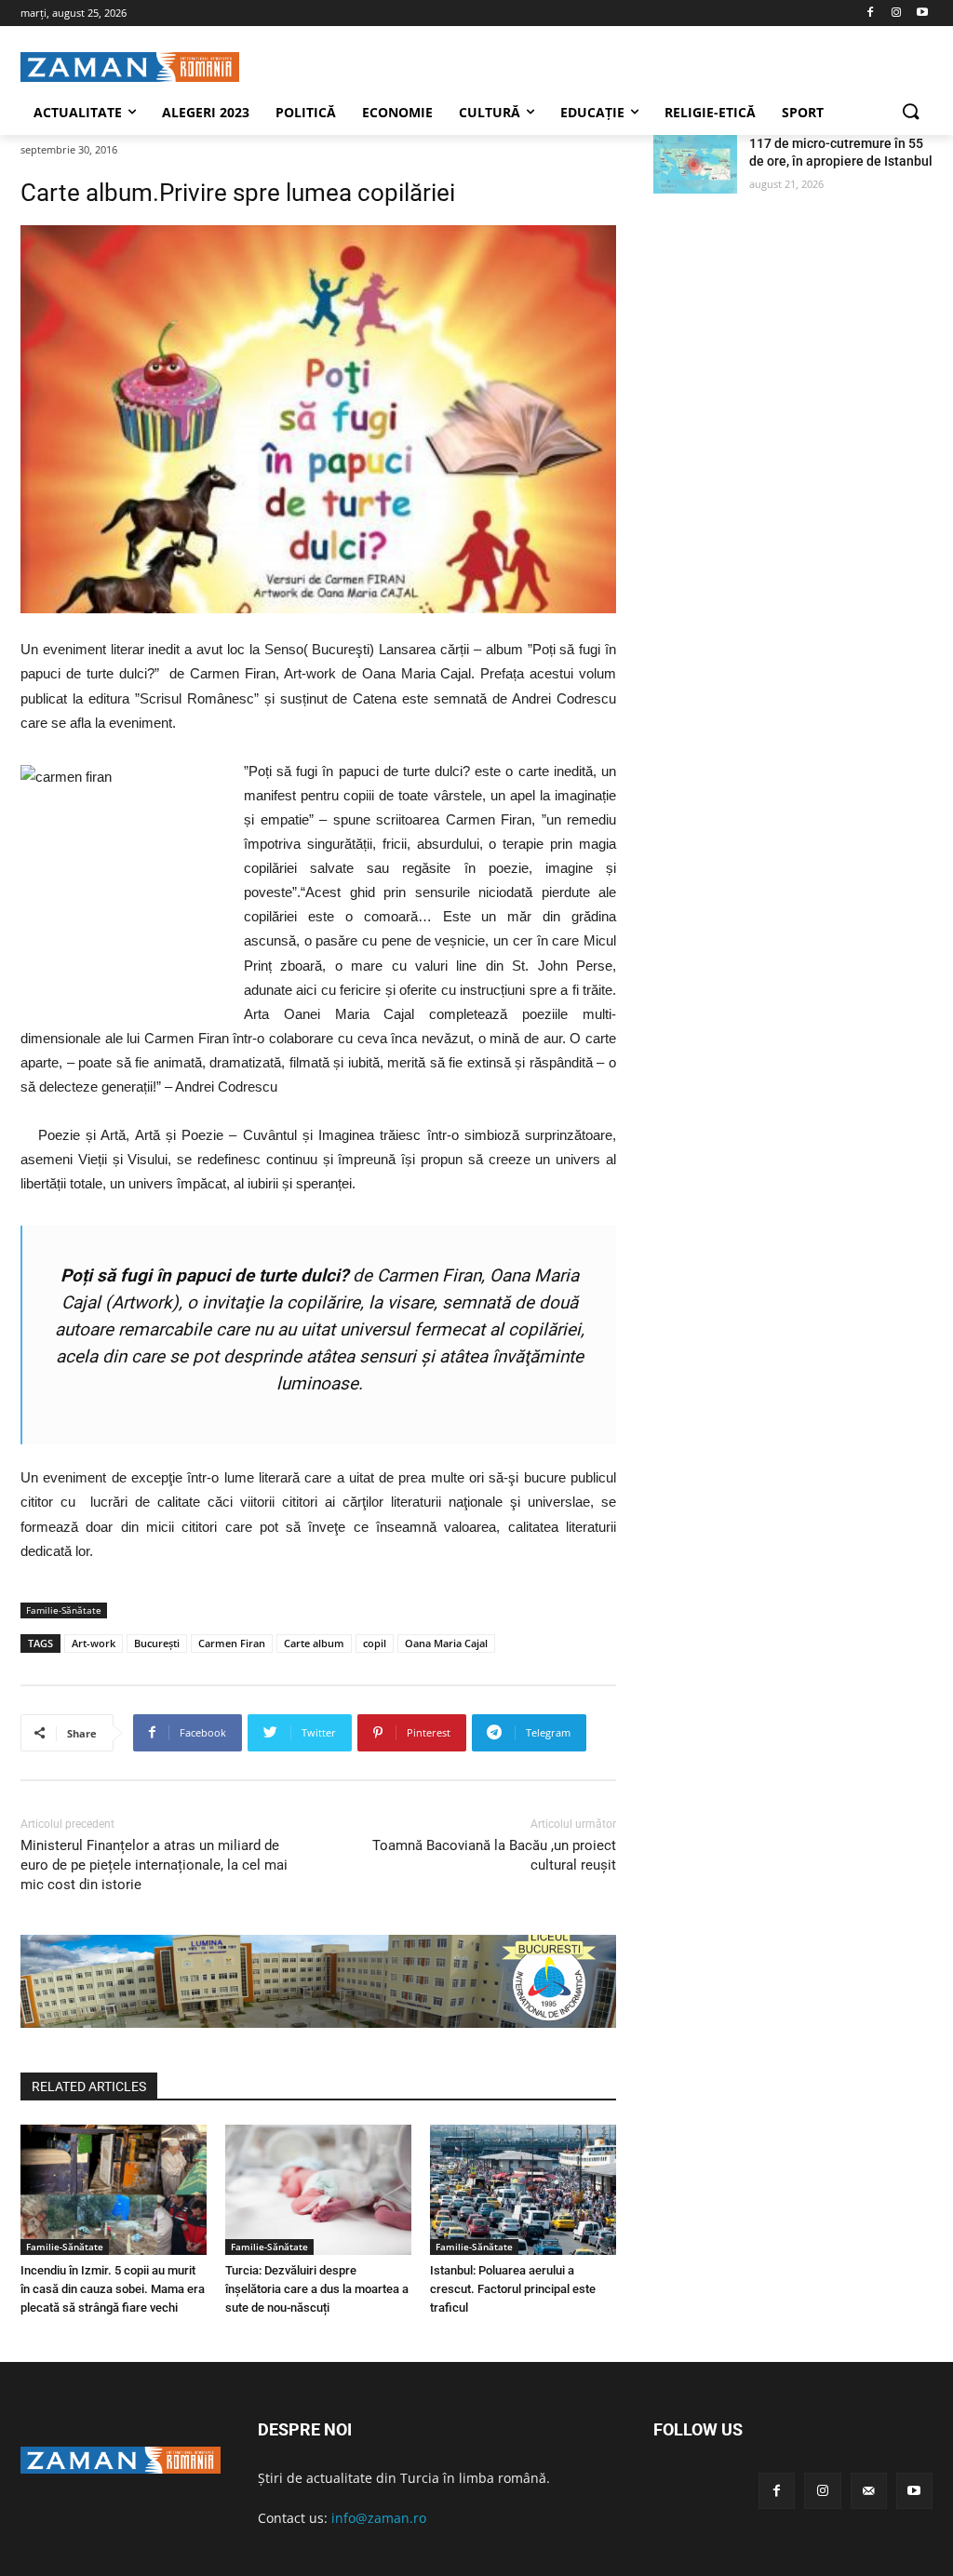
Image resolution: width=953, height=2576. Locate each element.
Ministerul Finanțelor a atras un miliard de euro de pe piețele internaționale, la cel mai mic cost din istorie (154, 1865)
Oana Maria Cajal (446, 1643)
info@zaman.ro (379, 2518)
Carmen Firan (232, 1643)
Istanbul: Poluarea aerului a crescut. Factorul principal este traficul (513, 2289)
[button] (910, 113)
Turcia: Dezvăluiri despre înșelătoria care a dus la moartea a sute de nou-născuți (317, 2289)
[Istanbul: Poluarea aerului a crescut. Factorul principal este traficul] (523, 2190)
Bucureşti (157, 1643)
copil (375, 1643)
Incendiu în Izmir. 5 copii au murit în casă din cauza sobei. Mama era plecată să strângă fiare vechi (113, 2289)
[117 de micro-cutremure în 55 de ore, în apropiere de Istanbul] (695, 164)
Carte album (314, 1643)
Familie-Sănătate (64, 1610)
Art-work (94, 1643)
